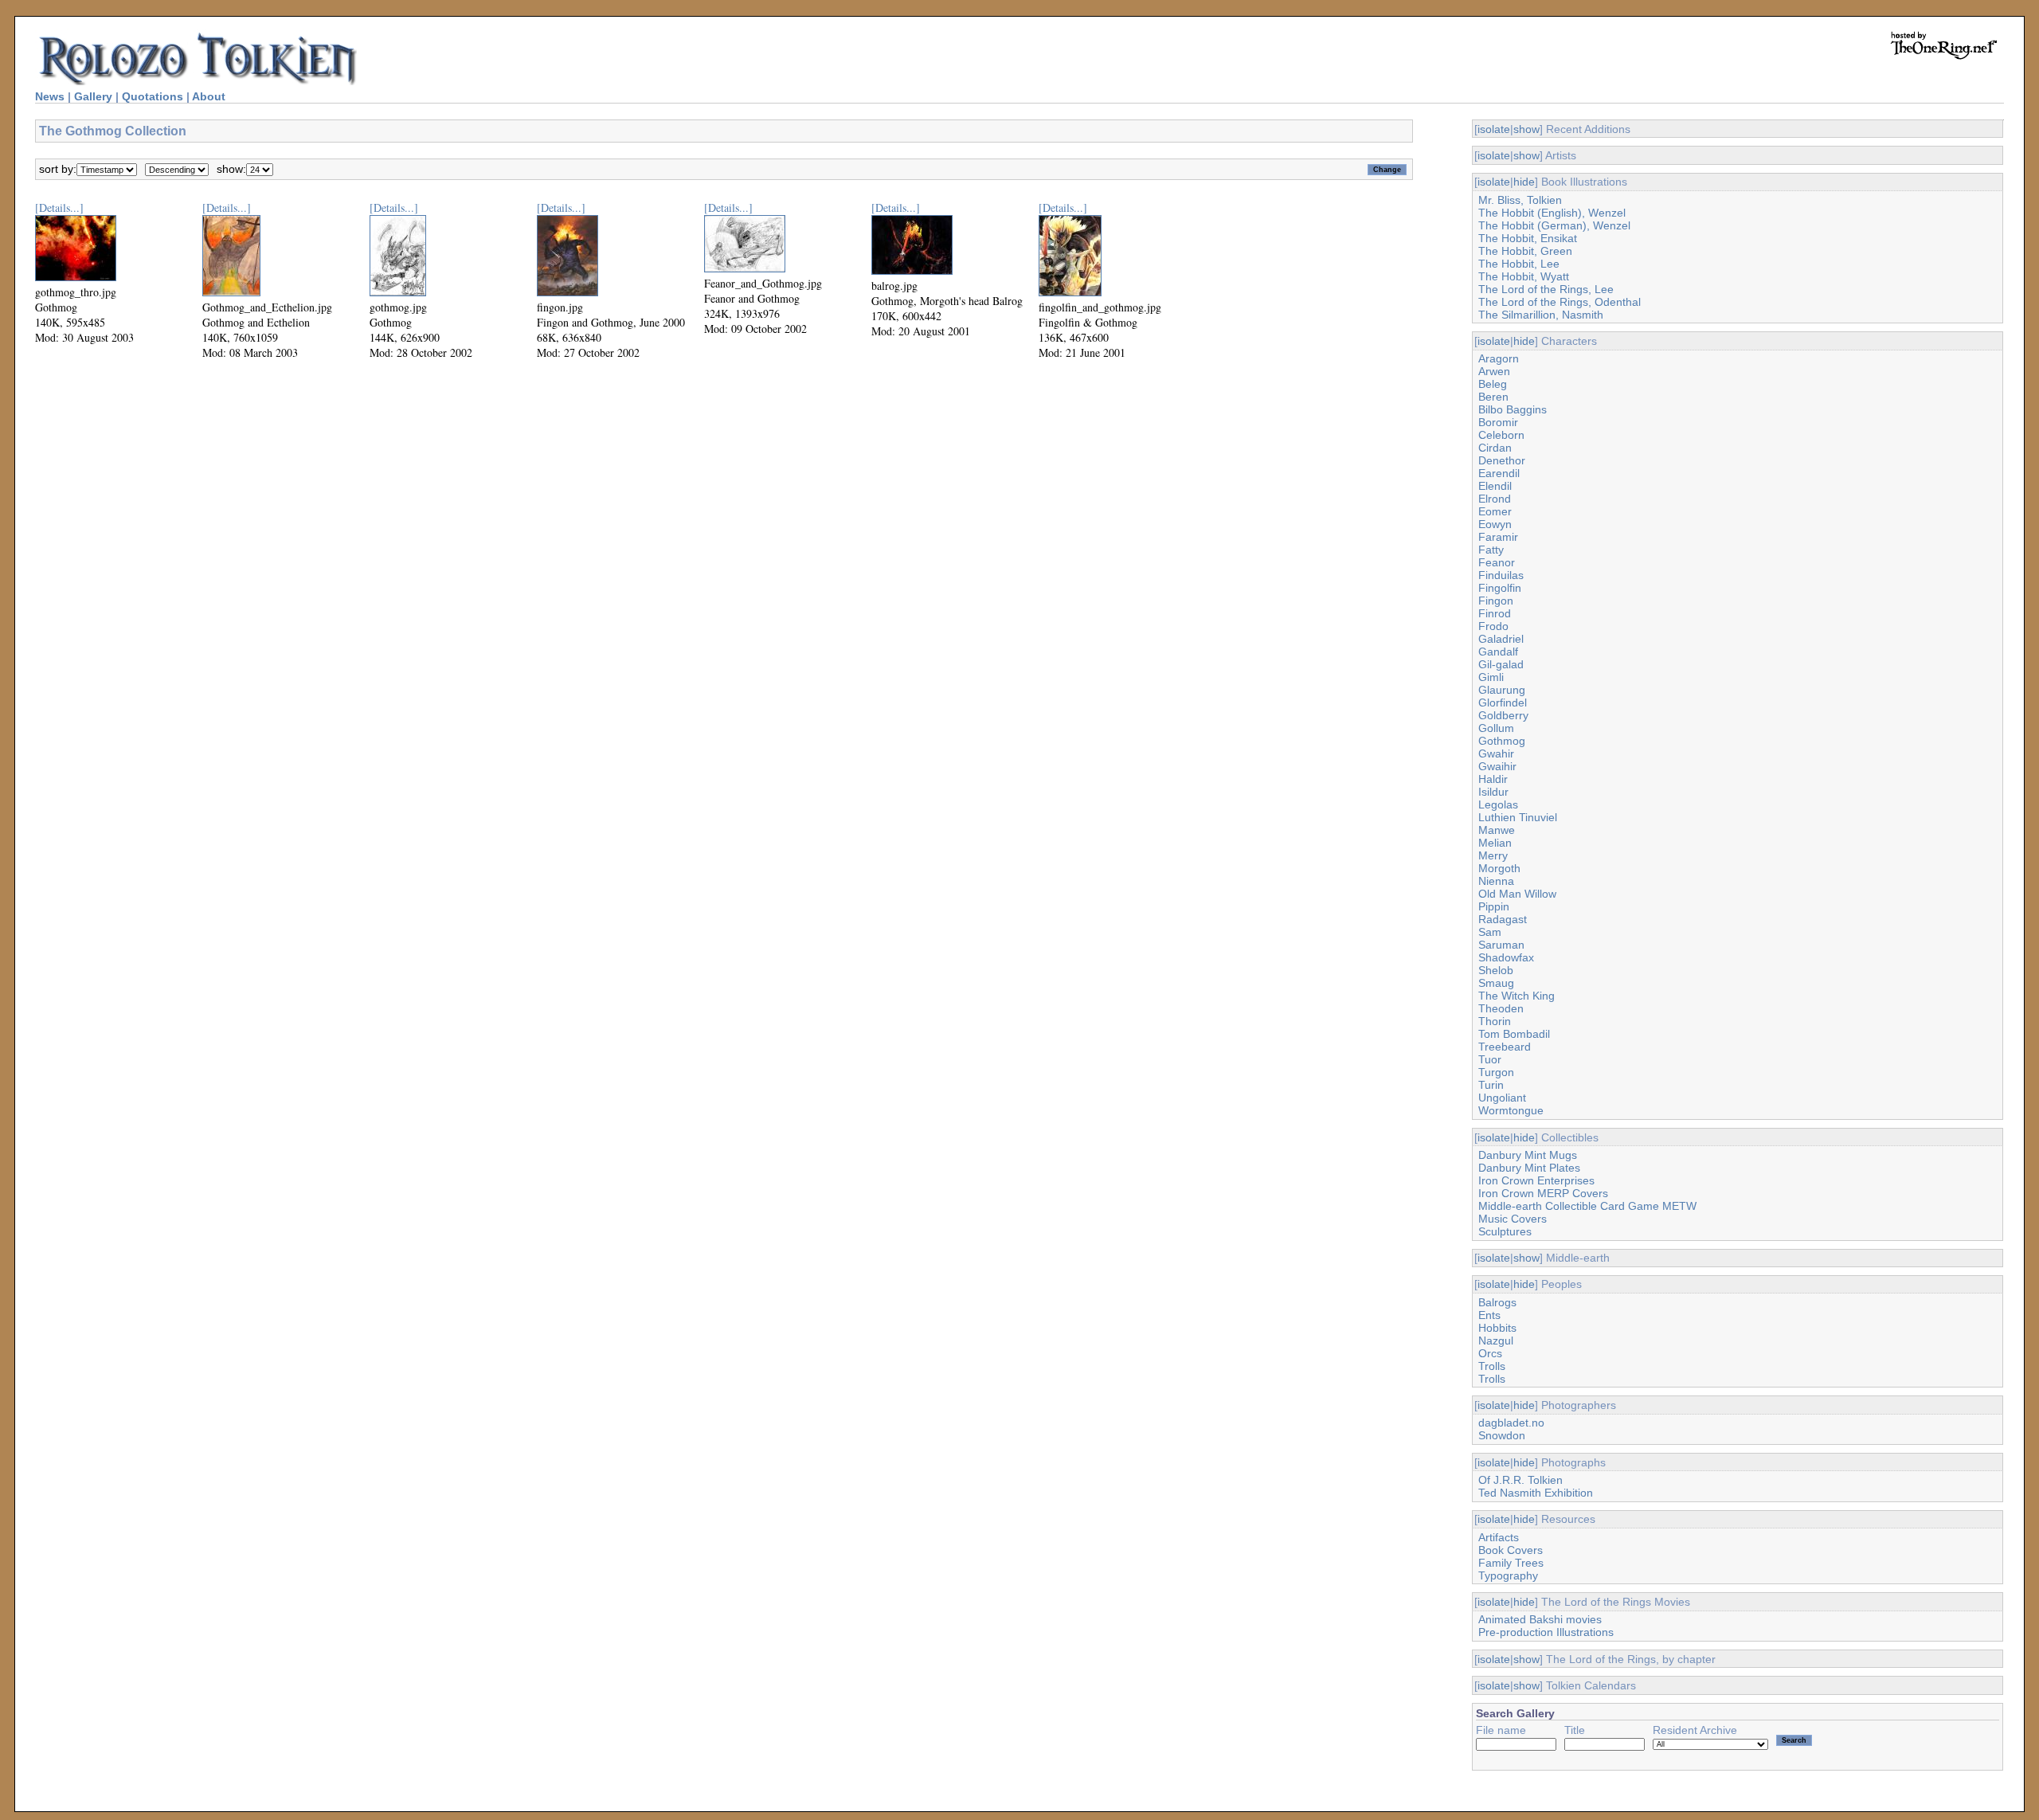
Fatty (1491, 550)
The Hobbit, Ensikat (1528, 238)
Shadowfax (1506, 957)
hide (1524, 182)
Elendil (1495, 486)
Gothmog (1502, 741)
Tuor (1490, 1059)
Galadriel (1501, 639)
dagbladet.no (1511, 1423)
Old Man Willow (1517, 894)
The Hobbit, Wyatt (1524, 276)
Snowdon (1502, 1435)
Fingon (1496, 601)
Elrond (1495, 499)
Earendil (1499, 473)
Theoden (1501, 1008)
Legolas (1498, 804)
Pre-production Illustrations (1546, 1632)
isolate (1494, 129)
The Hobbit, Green (1525, 251)
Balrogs (1497, 1302)
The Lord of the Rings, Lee (1546, 289)
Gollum (1496, 728)
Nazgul (1496, 1341)
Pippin (1494, 906)
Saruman (1501, 945)
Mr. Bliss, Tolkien (1520, 200)
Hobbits (1497, 1328)
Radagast (1503, 919)
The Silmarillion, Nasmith (1541, 315)
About (209, 96)
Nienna (1496, 881)
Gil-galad (1501, 664)
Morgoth (1499, 868)
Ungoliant (1502, 1098)
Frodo (1493, 626)
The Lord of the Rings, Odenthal (1560, 302)
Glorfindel (1503, 703)
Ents (1489, 1315)
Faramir (1498, 537)
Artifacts (1499, 1537)
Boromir (1498, 422)
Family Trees (1511, 1563)
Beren (1493, 397)
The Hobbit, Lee (1519, 264)
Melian (1495, 843)
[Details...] (59, 207)
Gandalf (1498, 652)
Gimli (1491, 677)
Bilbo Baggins (1513, 409)
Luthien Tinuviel (1518, 817)
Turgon (1496, 1072)
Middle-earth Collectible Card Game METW (1587, 1206)
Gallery (93, 96)
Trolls (1492, 1366)
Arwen (1494, 371)
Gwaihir (1497, 766)
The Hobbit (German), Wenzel (1554, 225)
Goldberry (1503, 715)
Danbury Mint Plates (1529, 1168)
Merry (1493, 855)
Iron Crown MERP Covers (1543, 1193)
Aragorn (1499, 358)
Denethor (1502, 460)
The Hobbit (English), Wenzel (1552, 213)
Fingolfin (1500, 588)
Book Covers (1511, 1550)
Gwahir (1496, 753)
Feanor (1497, 562)
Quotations (153, 96)
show (1526, 129)
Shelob (1496, 970)
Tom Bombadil (1514, 1034)
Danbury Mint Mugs (1528, 1155)
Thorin (1495, 1021)
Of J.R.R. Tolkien (1520, 1480)
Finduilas (1501, 575)
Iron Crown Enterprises (1536, 1180)
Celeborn (1501, 435)
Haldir (1493, 779)
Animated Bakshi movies (1540, 1619)
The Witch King (1517, 996)
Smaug (1496, 983)
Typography (1508, 1575)
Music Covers (1513, 1219)
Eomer (1495, 511)
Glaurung (1502, 690)
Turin (1491, 1085)
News (50, 96)
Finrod (1495, 613)
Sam (1490, 932)
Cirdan (1495, 448)
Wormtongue (1511, 1110)
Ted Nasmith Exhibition (1536, 1493)
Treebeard (1505, 1047)
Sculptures (1505, 1231)
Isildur (1493, 792)
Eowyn (1495, 524)
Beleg (1493, 384)
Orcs (1490, 1353)
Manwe (1497, 830)
